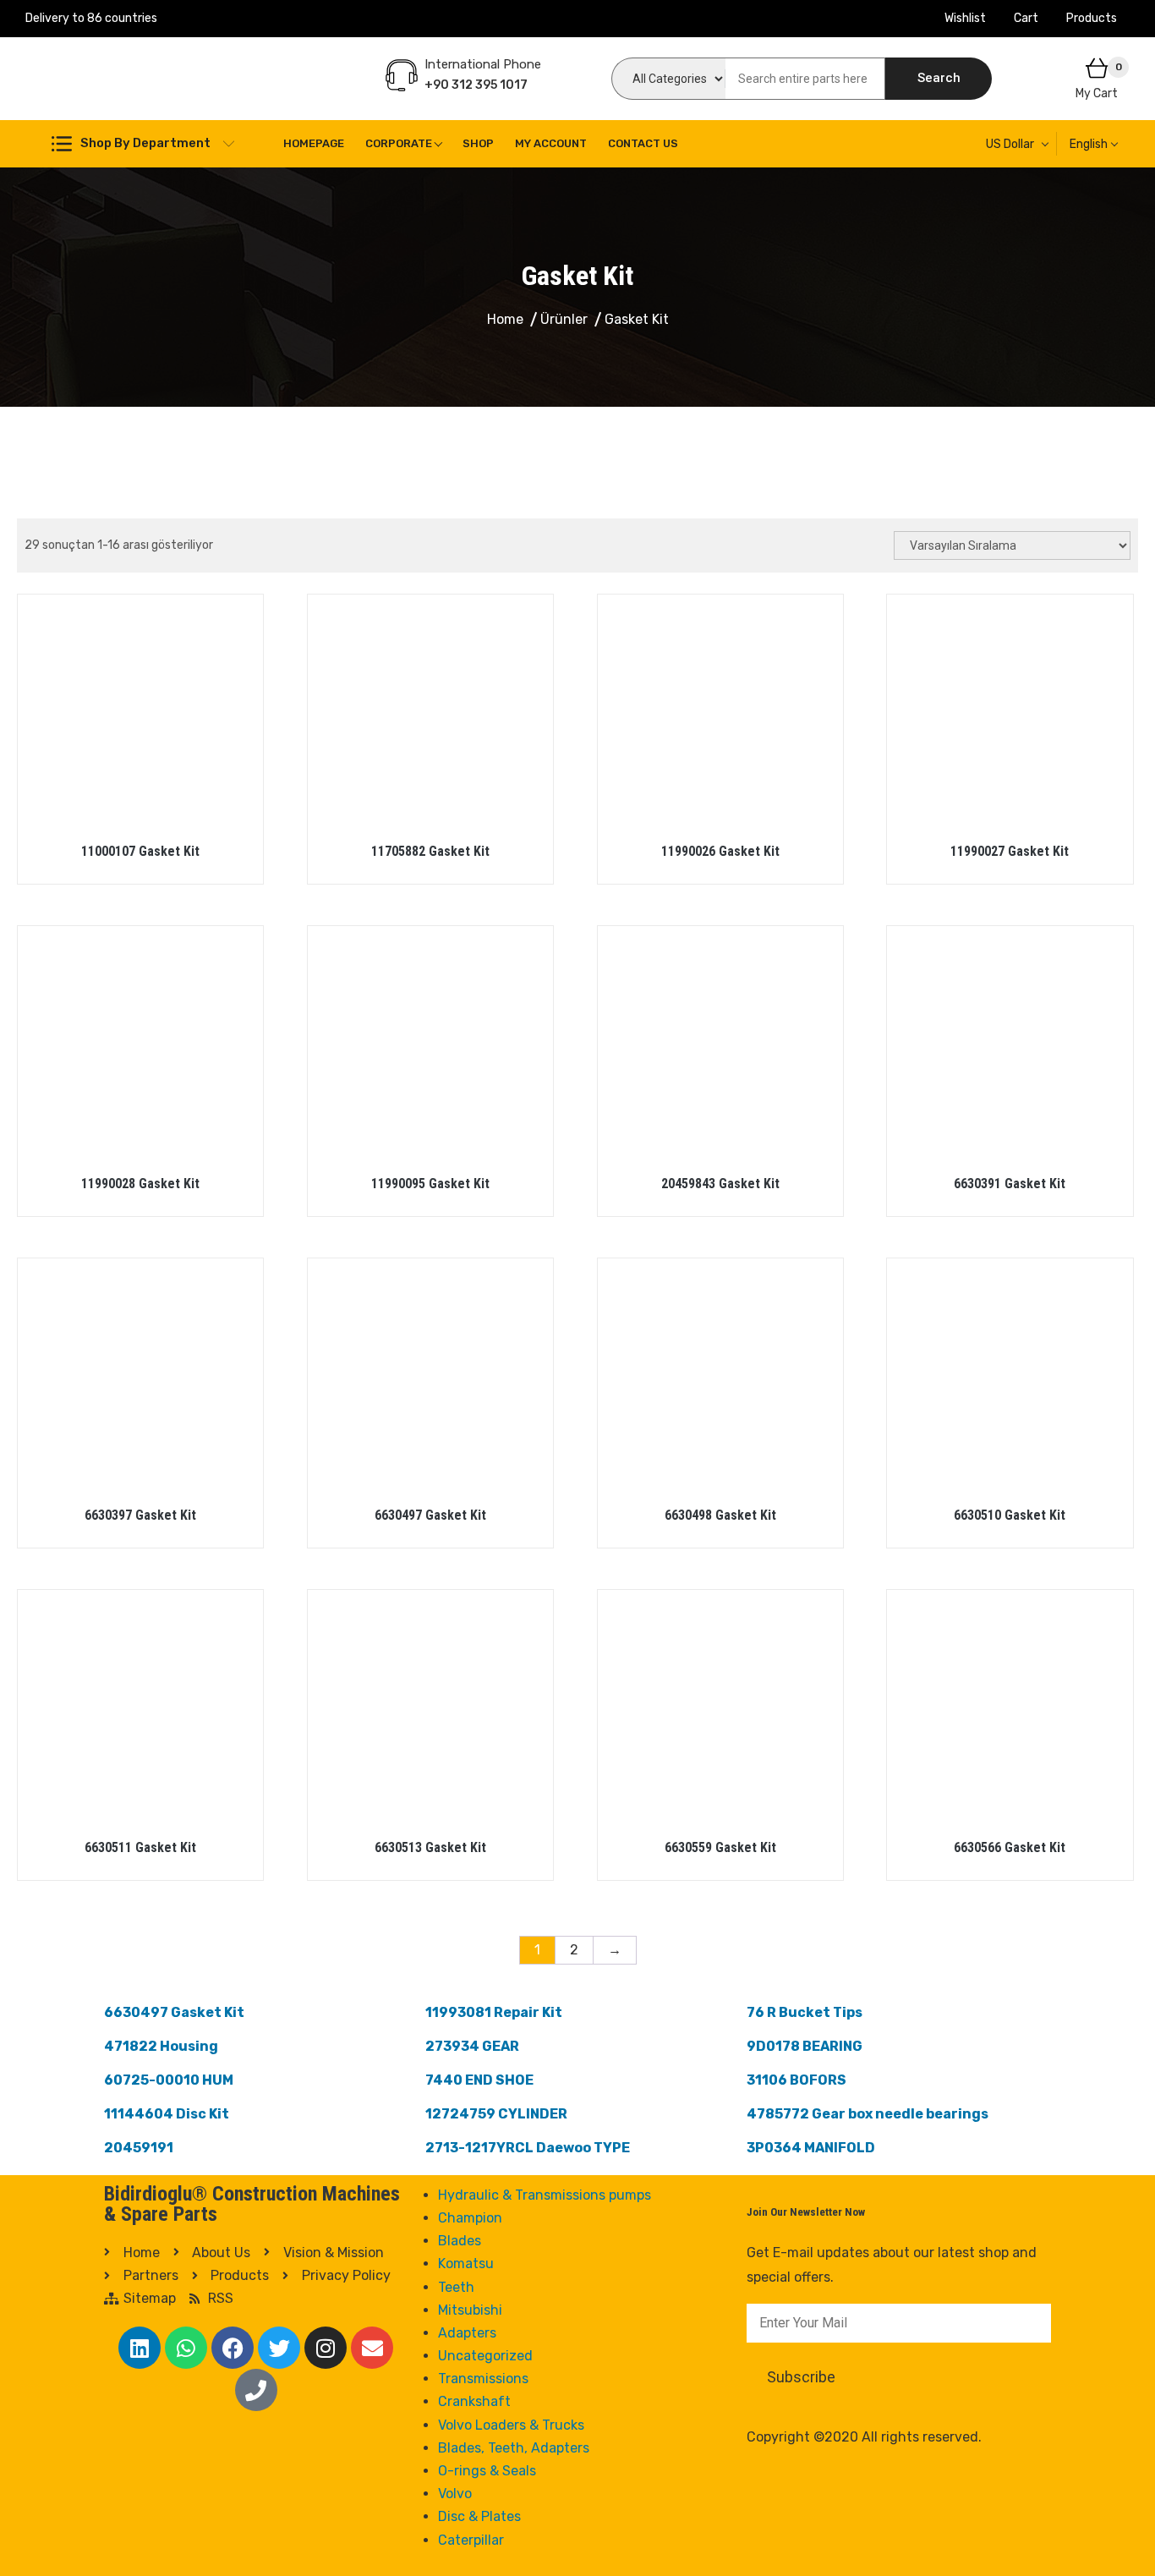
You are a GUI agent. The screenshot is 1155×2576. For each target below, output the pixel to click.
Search (939, 78)
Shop (478, 143)
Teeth (456, 2287)
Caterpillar (471, 2540)
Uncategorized (485, 2356)
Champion (470, 2218)
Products (1092, 18)
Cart (1026, 18)
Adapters (467, 2333)
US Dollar (1010, 144)
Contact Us (643, 143)
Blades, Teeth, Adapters (514, 2448)
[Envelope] (372, 2348)
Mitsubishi (470, 2310)
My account (551, 143)
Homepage (314, 143)
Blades (460, 2241)
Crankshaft (474, 2401)
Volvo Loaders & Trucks (511, 2425)
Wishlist (965, 18)
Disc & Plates (479, 2516)
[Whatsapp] (186, 2348)
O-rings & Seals (487, 2471)
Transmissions (483, 2379)
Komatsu (466, 2264)
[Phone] (256, 2390)
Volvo (455, 2494)
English (1089, 144)
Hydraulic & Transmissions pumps (545, 2195)
